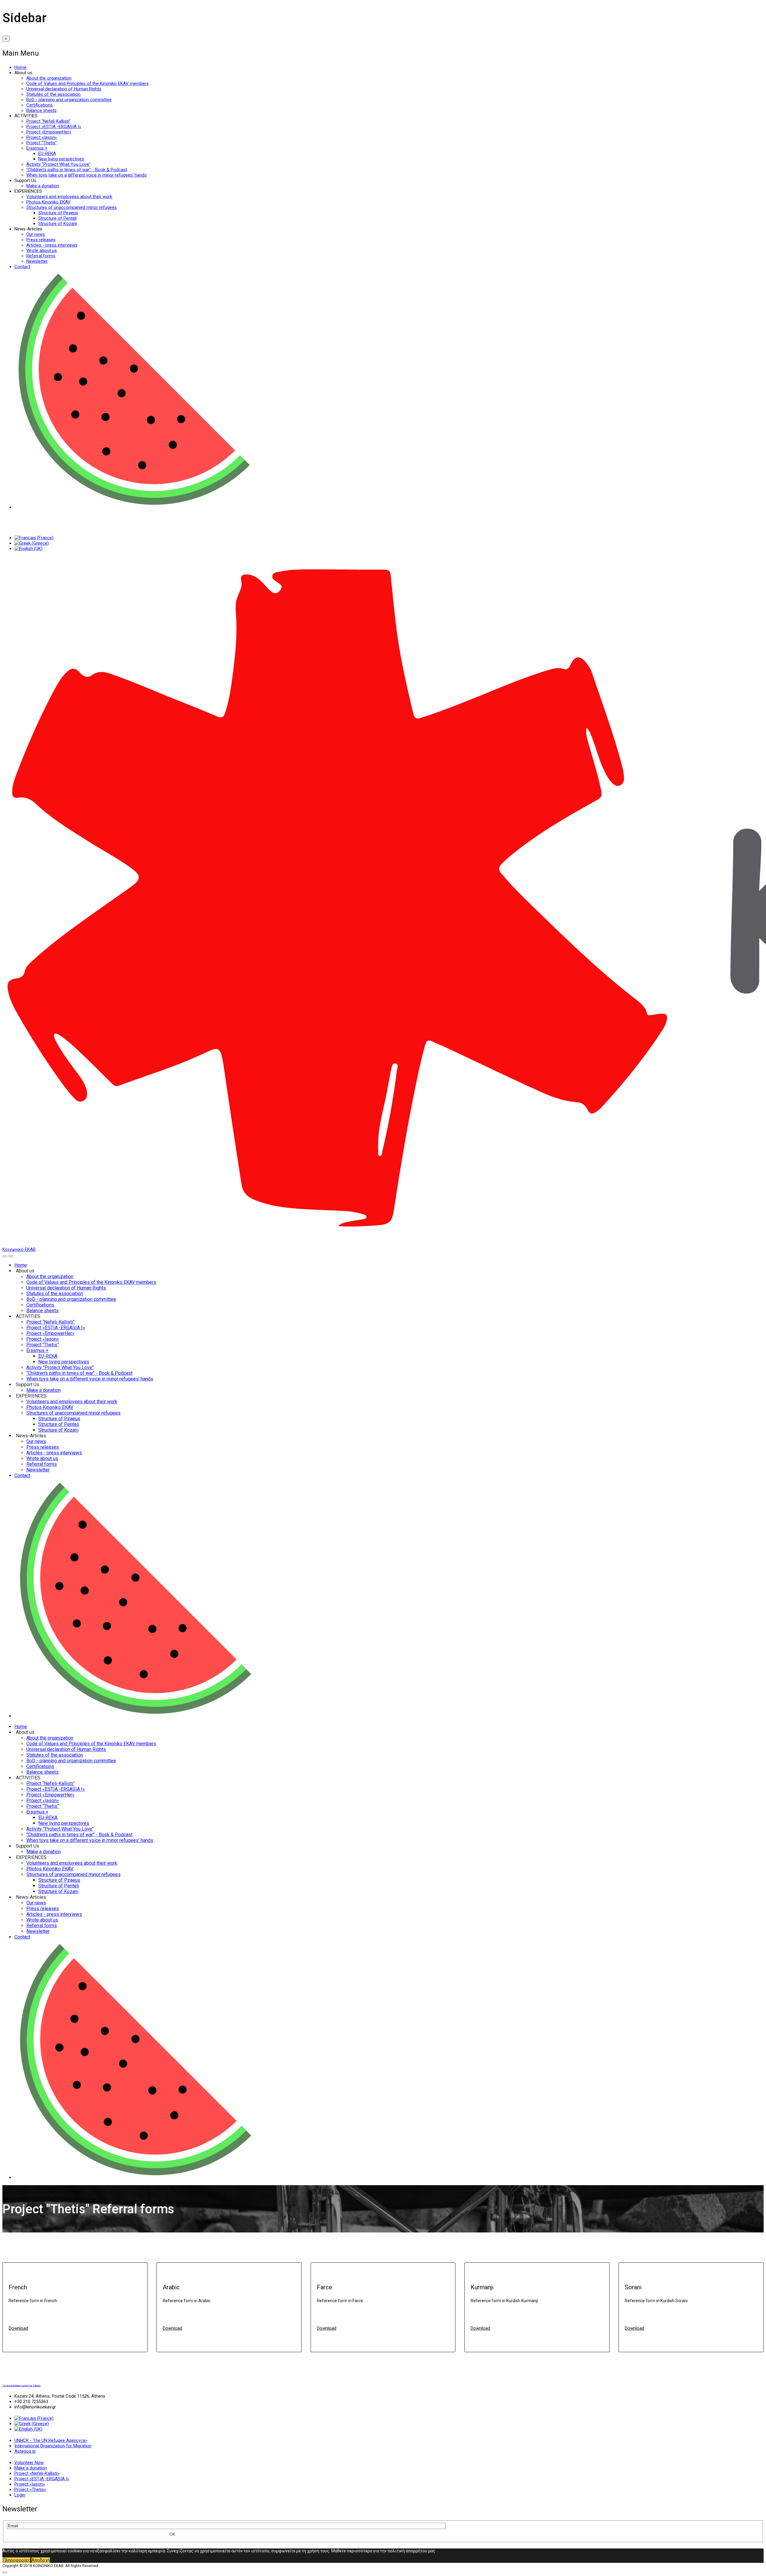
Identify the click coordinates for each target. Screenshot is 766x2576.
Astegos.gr (25, 2451)
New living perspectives (61, 159)
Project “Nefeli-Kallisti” (48, 121)
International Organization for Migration (53, 2446)
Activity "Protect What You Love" (58, 164)
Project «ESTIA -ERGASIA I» (54, 127)
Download (18, 2328)
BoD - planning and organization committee (69, 100)
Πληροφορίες (16, 2560)
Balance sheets (41, 110)
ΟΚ (172, 2534)
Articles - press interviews (52, 245)
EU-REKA (47, 154)
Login (20, 2495)
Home (20, 67)
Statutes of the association (53, 94)
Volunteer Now (29, 2463)
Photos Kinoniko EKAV (48, 202)
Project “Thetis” (42, 143)
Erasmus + (37, 148)
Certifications (39, 105)
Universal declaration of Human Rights (64, 89)
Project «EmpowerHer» (49, 132)
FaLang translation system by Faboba (21, 2386)
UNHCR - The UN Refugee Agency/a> (51, 2440)
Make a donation (43, 186)
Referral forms (41, 256)
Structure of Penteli (57, 218)
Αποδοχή (41, 2560)
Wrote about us (42, 250)
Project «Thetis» (30, 2490)
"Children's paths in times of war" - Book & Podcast (77, 170)
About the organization (49, 78)
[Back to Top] (5, 2572)
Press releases (41, 240)
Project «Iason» (42, 137)
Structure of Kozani (58, 224)
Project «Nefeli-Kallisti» (37, 2473)
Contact (22, 267)
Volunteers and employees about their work (69, 197)
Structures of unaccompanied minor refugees (72, 207)
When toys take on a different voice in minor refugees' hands (86, 175)
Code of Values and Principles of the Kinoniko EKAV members (88, 83)
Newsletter (37, 261)
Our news (36, 234)
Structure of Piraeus (58, 213)
